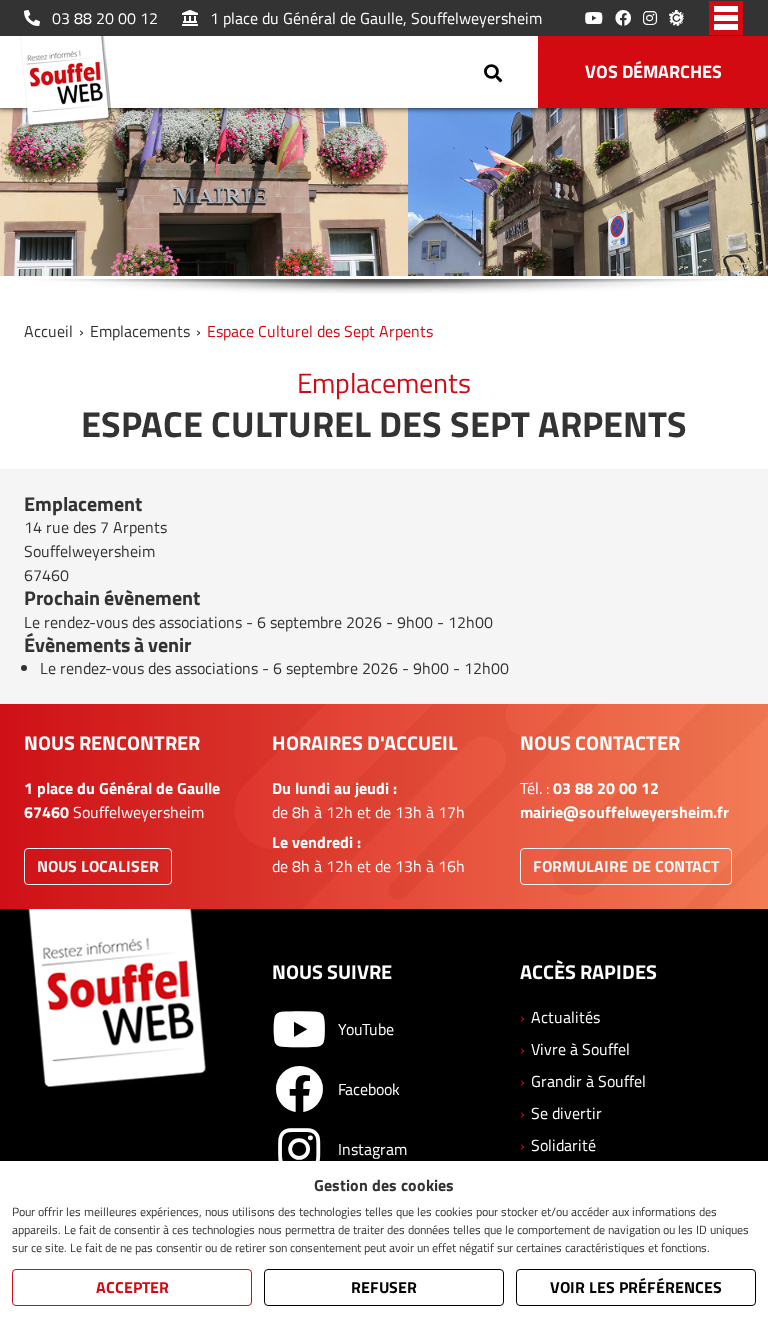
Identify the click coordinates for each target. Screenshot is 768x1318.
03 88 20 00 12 (105, 18)
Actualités (565, 1017)
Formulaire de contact (626, 866)
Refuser (384, 1287)
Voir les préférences (636, 1287)
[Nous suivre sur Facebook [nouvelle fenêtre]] (623, 18)
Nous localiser (98, 866)
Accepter (132, 1287)
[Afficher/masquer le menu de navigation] (726, 18)
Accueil (48, 331)
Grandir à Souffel (588, 1081)
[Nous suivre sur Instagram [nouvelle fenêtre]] (650, 18)
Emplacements (140, 331)
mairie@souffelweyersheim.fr (624, 812)
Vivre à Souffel (580, 1049)
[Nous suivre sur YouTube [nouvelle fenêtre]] (594, 18)
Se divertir (566, 1113)
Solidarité (563, 1145)
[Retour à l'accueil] (71, 84)
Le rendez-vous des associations (133, 622)
